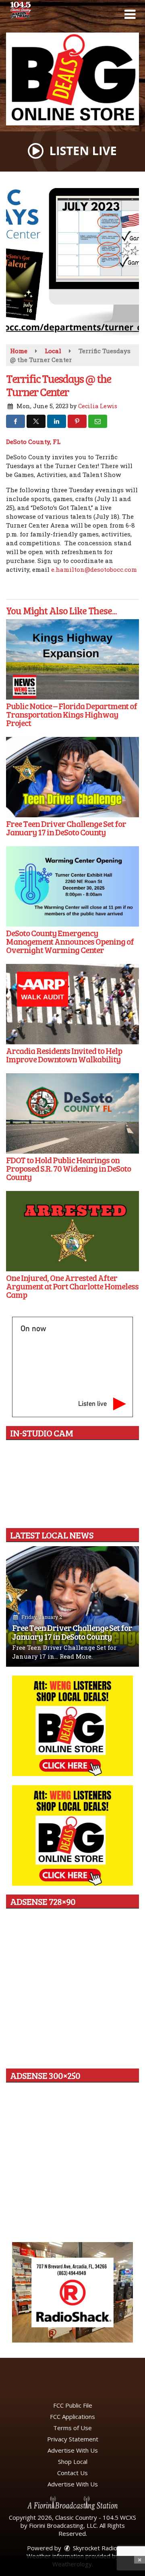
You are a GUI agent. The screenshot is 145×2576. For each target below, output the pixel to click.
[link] (33, 442)
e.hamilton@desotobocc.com (94, 569)
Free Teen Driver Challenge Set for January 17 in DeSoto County (72, 1632)
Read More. (76, 1656)
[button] (130, 14)
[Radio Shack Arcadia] (72, 2292)
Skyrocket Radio (94, 2548)
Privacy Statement (73, 2439)
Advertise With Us (73, 2450)
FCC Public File (73, 2405)
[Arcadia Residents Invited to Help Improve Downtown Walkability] (72, 1004)
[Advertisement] (72, 79)
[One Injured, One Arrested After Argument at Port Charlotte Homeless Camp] (72, 1231)
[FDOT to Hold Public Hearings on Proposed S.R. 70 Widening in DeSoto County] (72, 1113)
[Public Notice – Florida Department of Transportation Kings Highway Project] (72, 659)
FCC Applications (72, 2416)
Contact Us (72, 2473)
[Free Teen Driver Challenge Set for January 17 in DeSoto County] (72, 777)
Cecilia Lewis (98, 406)
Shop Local (73, 2461)
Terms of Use (72, 2428)
